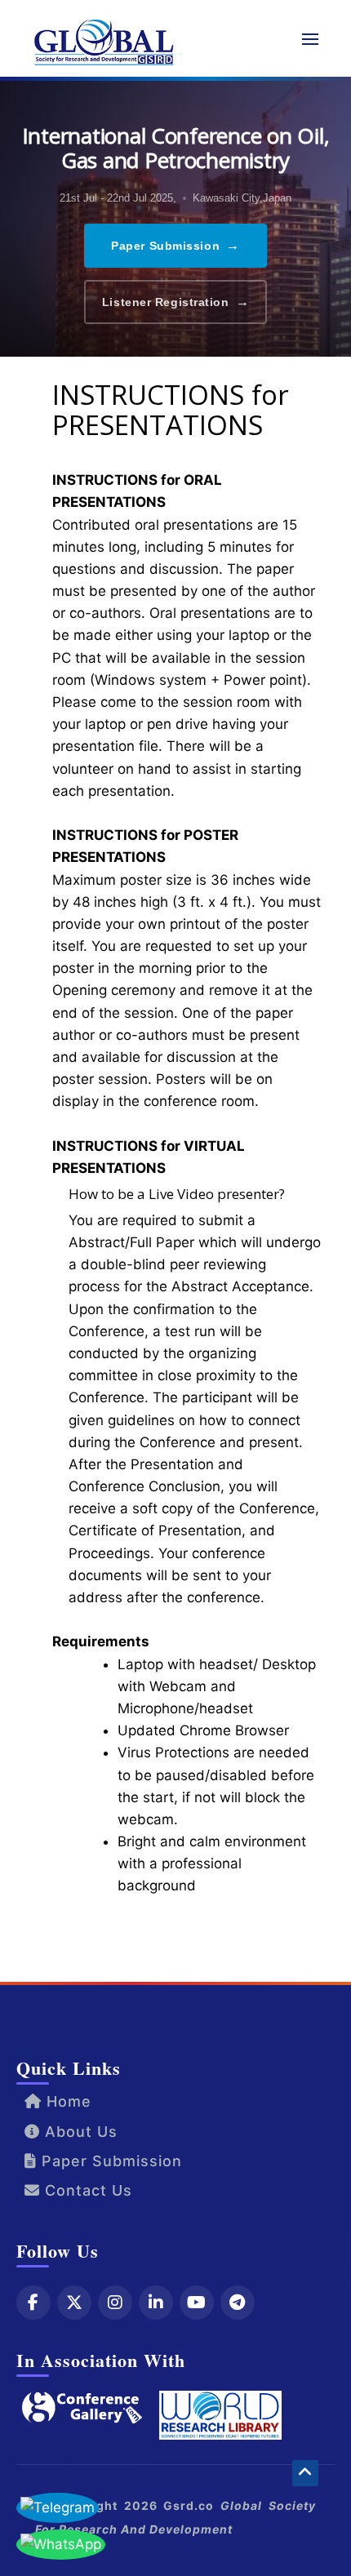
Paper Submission (175, 245)
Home (67, 2101)
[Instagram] (115, 2303)
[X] (74, 2303)
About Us (79, 2132)
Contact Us (86, 2190)
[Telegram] (238, 2303)
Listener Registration (175, 302)
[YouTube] (197, 2303)
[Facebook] (33, 2303)
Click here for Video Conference (162, 1938)
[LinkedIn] (156, 2303)
